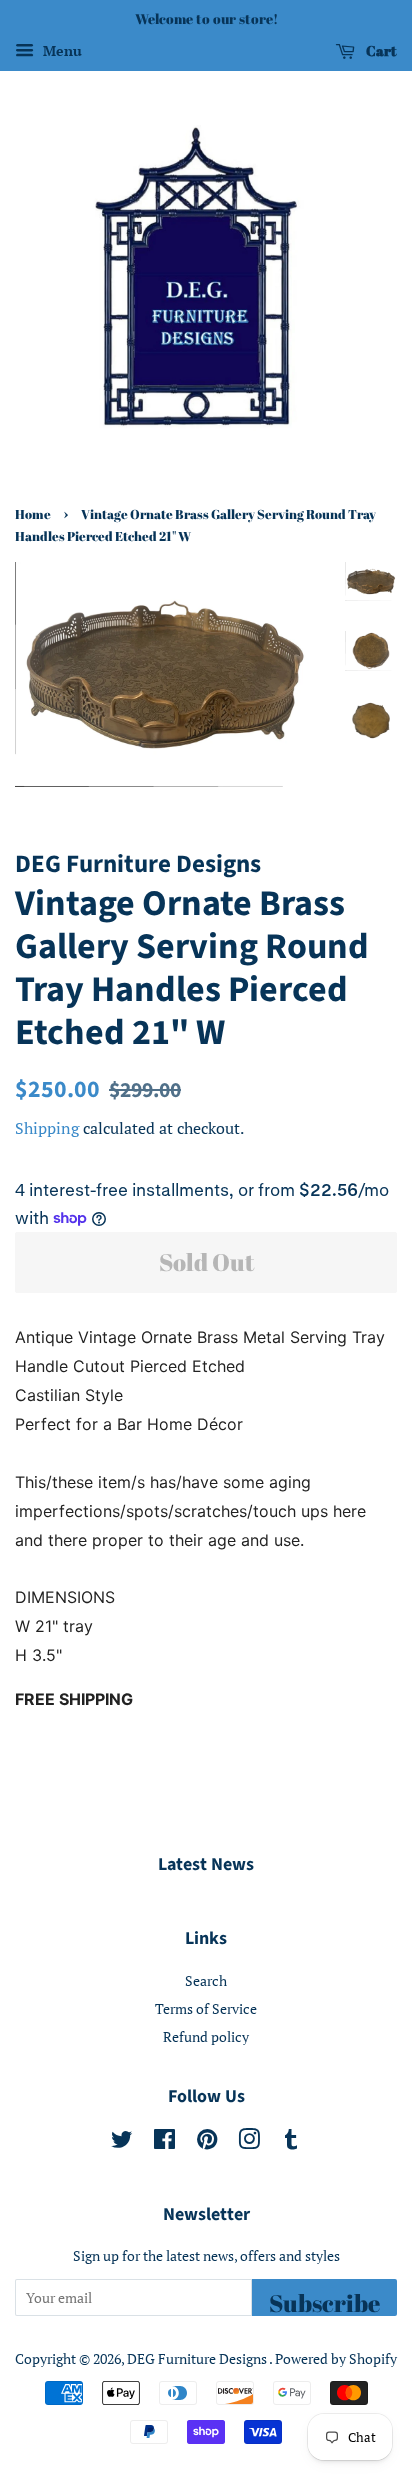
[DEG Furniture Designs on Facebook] (164, 2142)
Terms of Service (206, 2008)
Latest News (206, 1864)
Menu (60, 50)
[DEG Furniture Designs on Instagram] (249, 2142)
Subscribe (324, 2301)
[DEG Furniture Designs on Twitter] (122, 2142)
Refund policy (206, 2036)
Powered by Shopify (336, 2358)
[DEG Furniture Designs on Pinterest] (207, 2142)
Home (33, 514)
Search (206, 1980)
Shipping (47, 1128)
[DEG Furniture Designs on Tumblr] (291, 2142)
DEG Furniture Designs (198, 2358)
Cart (380, 50)
